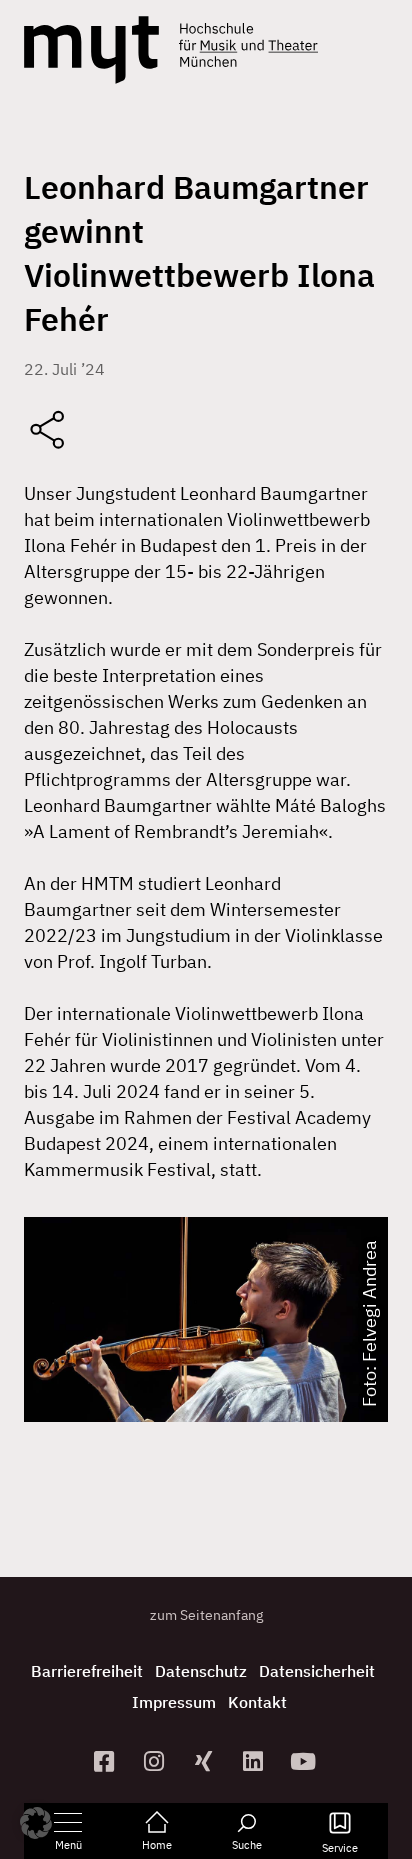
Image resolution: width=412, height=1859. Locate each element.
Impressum (174, 1702)
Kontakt (257, 1702)
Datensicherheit (317, 1671)
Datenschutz (201, 1671)
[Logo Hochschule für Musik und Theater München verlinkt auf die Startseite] (91, 50)
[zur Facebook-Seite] (107, 1761)
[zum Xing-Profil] (206, 1761)
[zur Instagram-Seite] (156, 1761)
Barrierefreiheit (87, 1671)
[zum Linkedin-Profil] (256, 1761)
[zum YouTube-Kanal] (306, 1761)
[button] (36, 1823)
